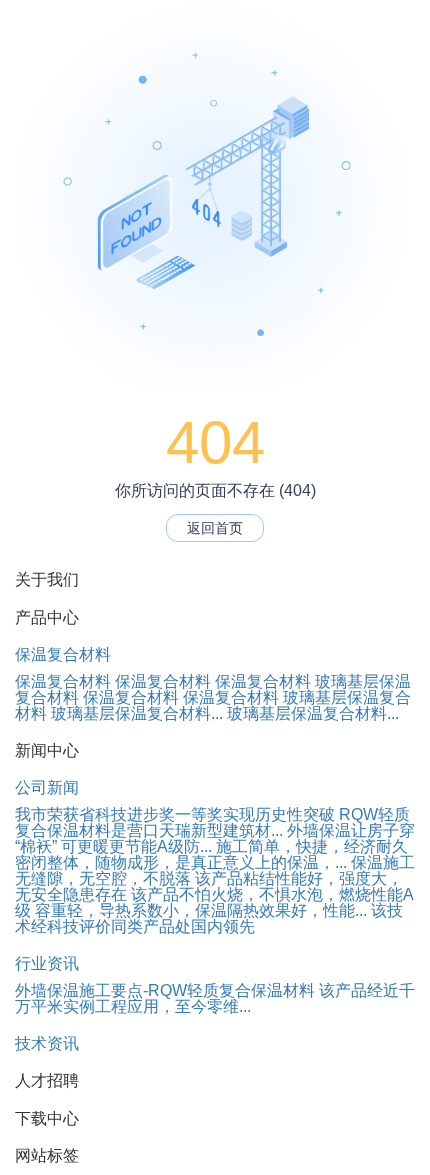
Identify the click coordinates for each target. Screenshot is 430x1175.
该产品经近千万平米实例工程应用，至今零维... (215, 998)
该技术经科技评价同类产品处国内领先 (209, 918)
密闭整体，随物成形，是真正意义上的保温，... (181, 862)
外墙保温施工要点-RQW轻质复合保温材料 (165, 990)
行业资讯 (47, 963)
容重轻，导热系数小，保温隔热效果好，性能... (201, 910)
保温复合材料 (63, 654)
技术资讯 (47, 1043)
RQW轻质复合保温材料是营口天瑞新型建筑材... (212, 822)
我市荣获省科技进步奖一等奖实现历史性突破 (175, 814)
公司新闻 (47, 787)
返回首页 (215, 528)
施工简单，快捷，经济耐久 (312, 846)
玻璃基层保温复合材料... (137, 713)
